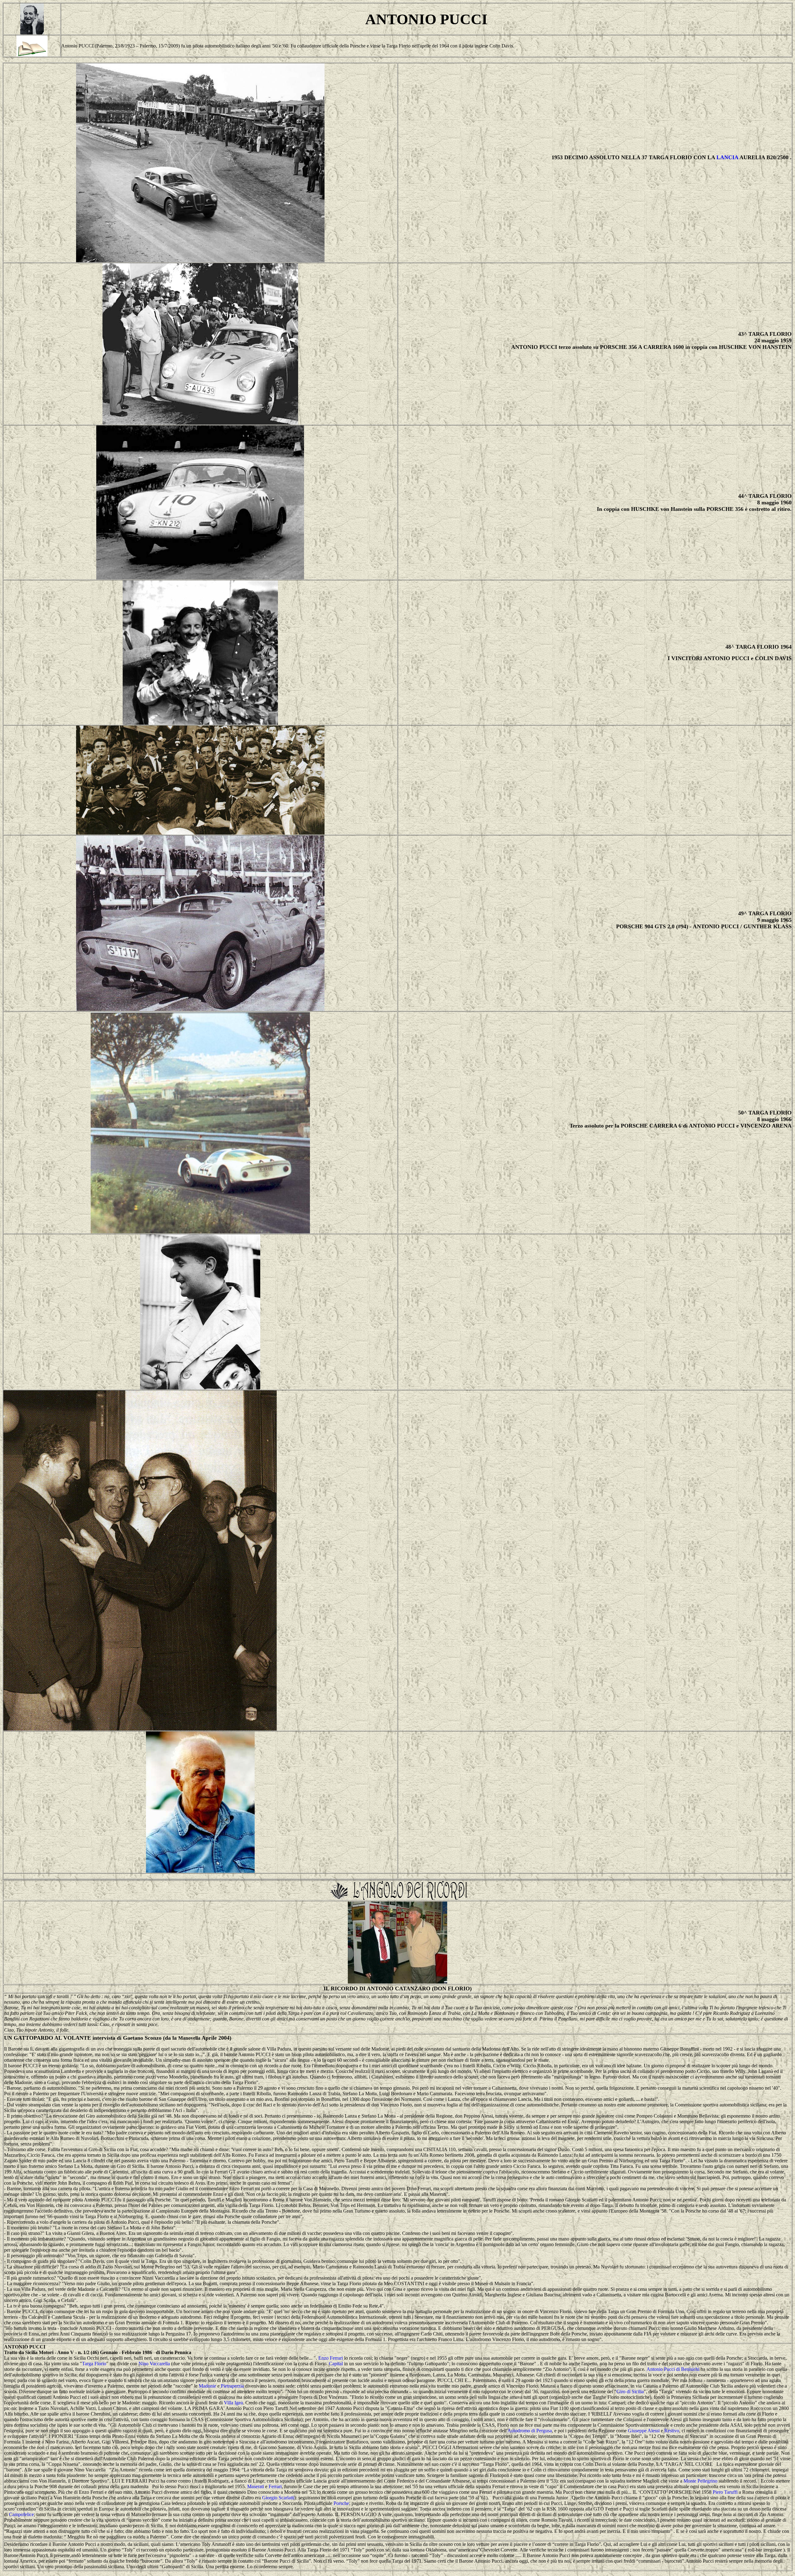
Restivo (672, 2431)
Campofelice (21, 2514)
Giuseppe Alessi (644, 2431)
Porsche (341, 2503)
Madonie (207, 2386)
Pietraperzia (232, 2386)
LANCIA (727, 157)
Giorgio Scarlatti (278, 2498)
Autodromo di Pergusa (530, 2431)
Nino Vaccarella (154, 2364)
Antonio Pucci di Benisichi (673, 2369)
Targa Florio (94, 2364)
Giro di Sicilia (630, 2391)
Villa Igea (233, 2403)
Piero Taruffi (725, 2492)
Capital (336, 2364)
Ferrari (275, 2486)
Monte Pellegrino (700, 2481)
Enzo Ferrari (331, 2358)
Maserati (256, 2486)
